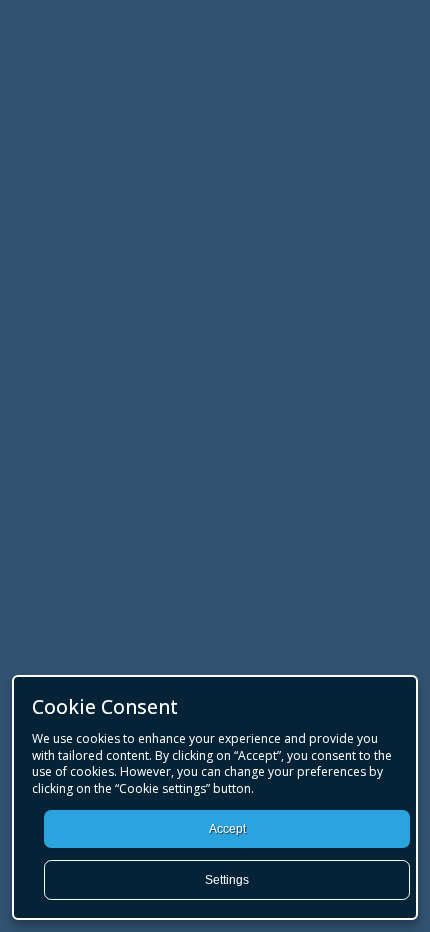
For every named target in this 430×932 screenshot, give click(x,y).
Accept (227, 829)
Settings (227, 880)
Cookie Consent (105, 706)
